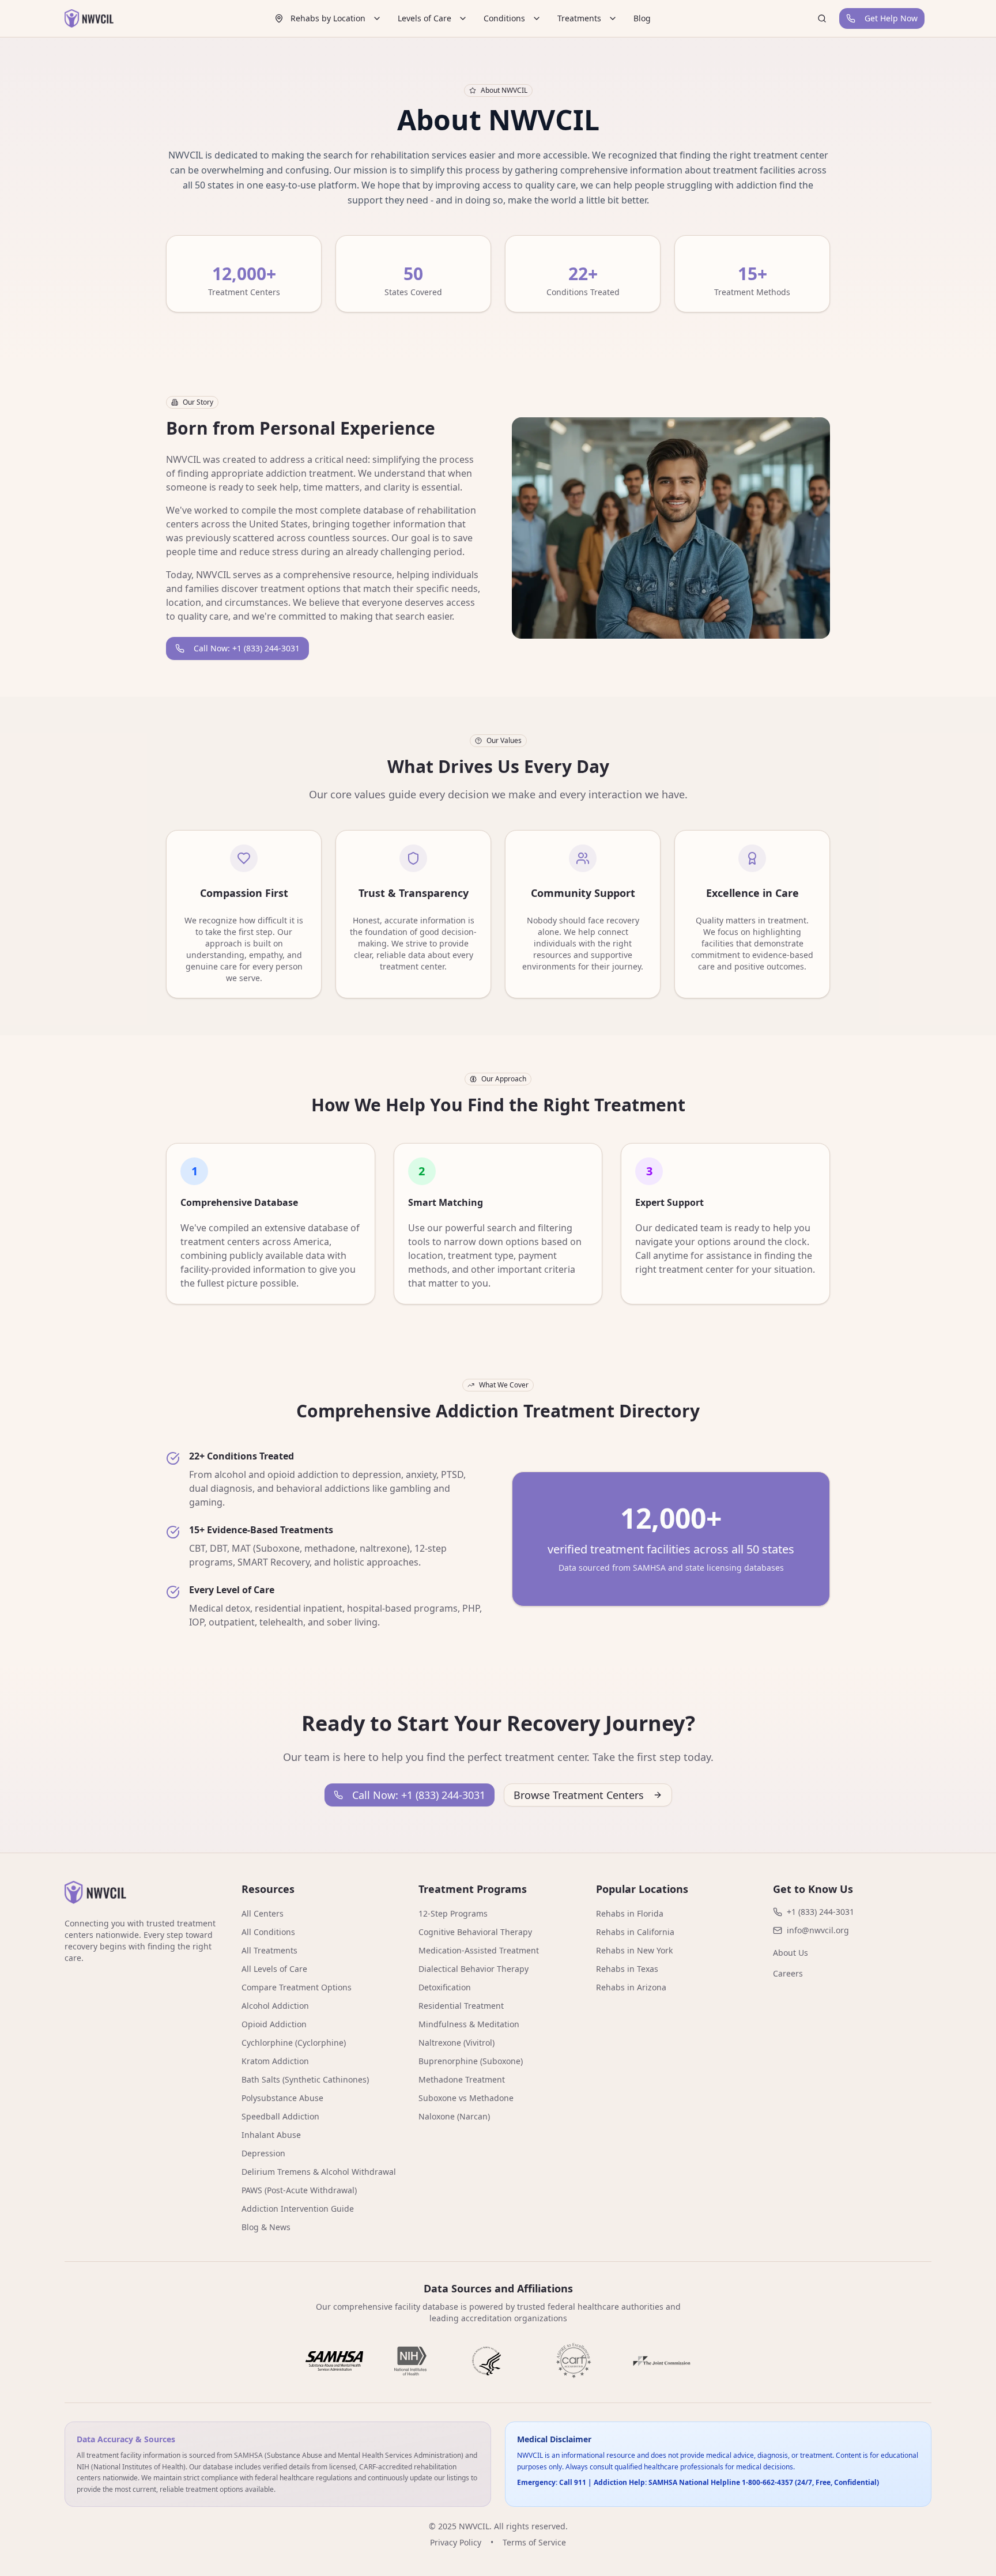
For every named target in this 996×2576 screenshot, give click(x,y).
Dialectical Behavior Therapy (474, 1969)
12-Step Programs (453, 1913)
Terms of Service (534, 2542)
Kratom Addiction (275, 2061)
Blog (642, 18)
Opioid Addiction (274, 2024)
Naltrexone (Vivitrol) (456, 2043)
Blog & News (266, 2227)
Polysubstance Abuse (282, 2098)
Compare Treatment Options (297, 1987)
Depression (263, 2153)
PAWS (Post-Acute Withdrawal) (299, 2190)
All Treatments (269, 1950)
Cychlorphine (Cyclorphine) (294, 2043)
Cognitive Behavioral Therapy (475, 1932)
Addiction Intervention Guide (298, 2209)
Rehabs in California (635, 1932)
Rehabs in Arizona (631, 1987)
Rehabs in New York (634, 1950)
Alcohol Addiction (275, 2006)
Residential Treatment (461, 2006)
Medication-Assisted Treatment (479, 1950)
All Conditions (268, 1932)
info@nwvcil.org (818, 1930)
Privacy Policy (456, 2542)
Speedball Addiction (280, 2116)
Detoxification (445, 1987)
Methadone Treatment (462, 2079)
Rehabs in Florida (630, 1913)
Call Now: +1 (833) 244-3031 (247, 648)
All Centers (263, 1913)
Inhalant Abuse (271, 2135)
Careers (788, 1973)
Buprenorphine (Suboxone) (471, 2061)
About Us (791, 1953)
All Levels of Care (274, 1969)
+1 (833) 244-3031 (820, 1912)
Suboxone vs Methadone (466, 2098)
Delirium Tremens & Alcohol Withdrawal (319, 2172)
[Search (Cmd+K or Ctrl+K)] (822, 18)
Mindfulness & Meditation (469, 2024)
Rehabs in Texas (627, 1969)
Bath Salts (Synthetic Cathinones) (305, 2079)
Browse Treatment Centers (579, 1795)
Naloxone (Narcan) (454, 2116)
